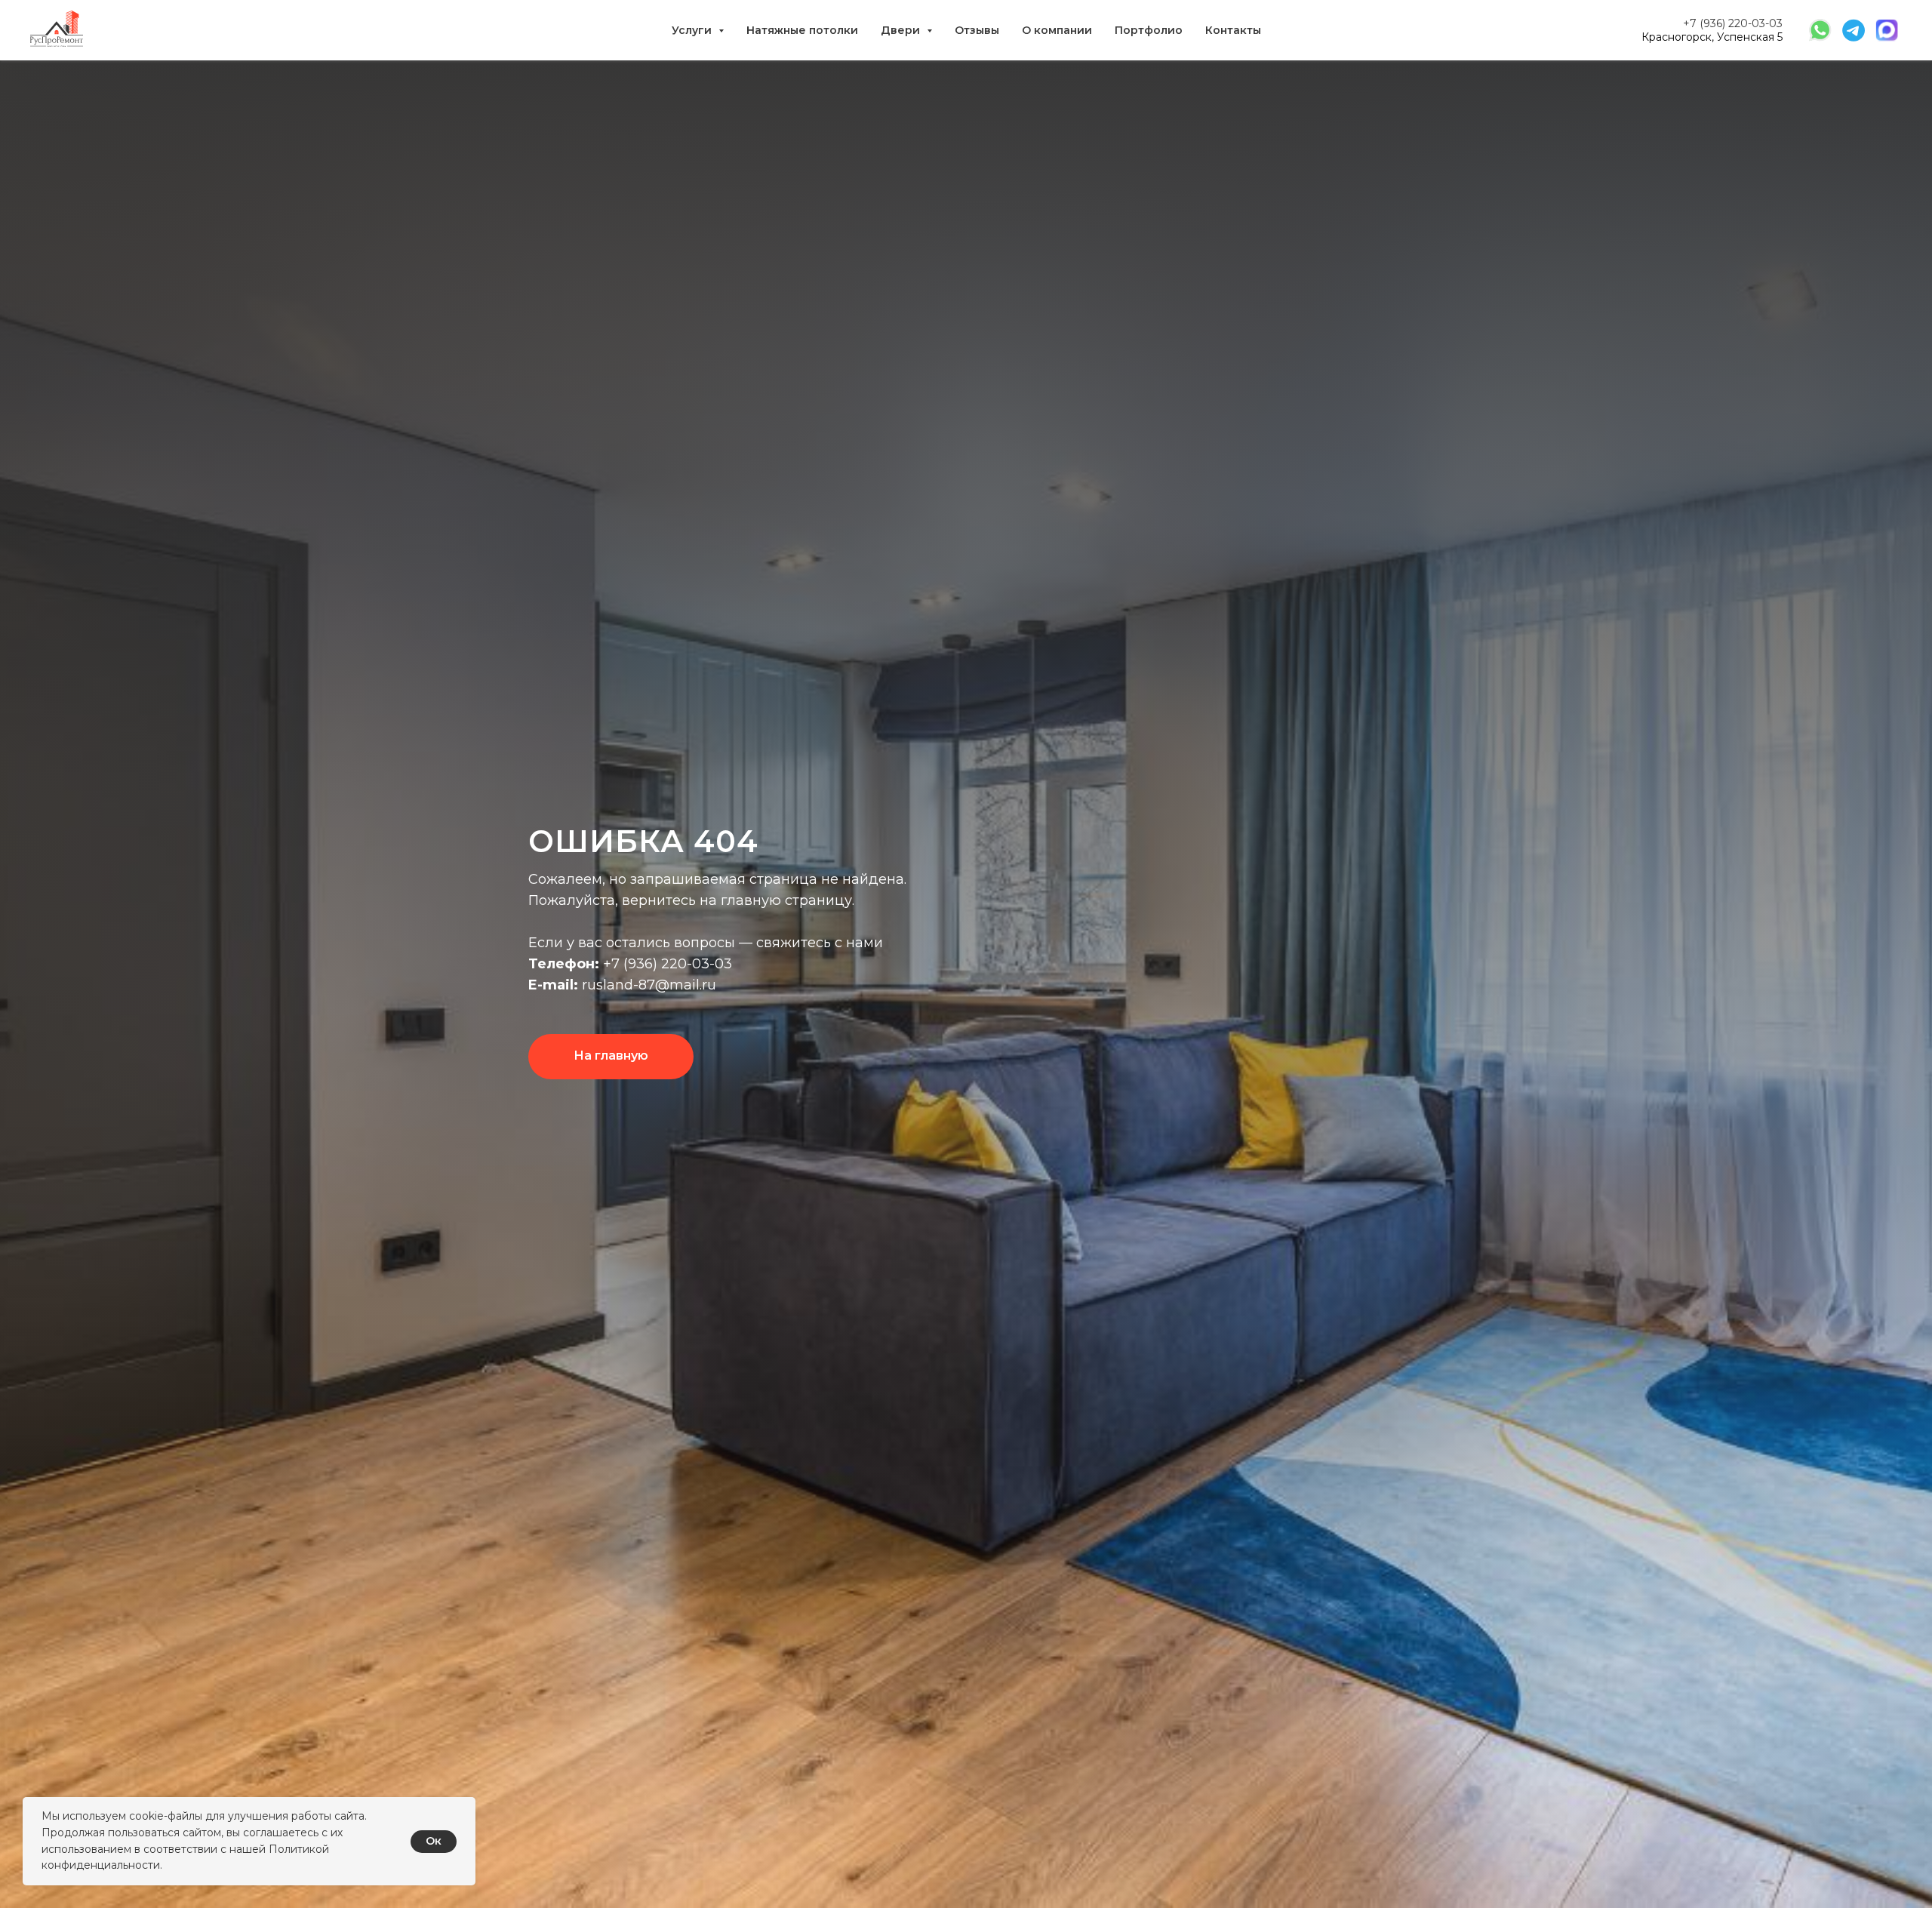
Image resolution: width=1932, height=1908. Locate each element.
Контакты (1233, 30)
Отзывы (977, 30)
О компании (1057, 30)
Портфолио (1149, 30)
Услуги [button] (693, 30)
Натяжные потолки (802, 30)
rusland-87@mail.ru (647, 985)
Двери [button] (902, 30)
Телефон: (564, 964)
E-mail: (553, 985)
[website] (1820, 30)
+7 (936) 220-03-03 (1733, 23)
